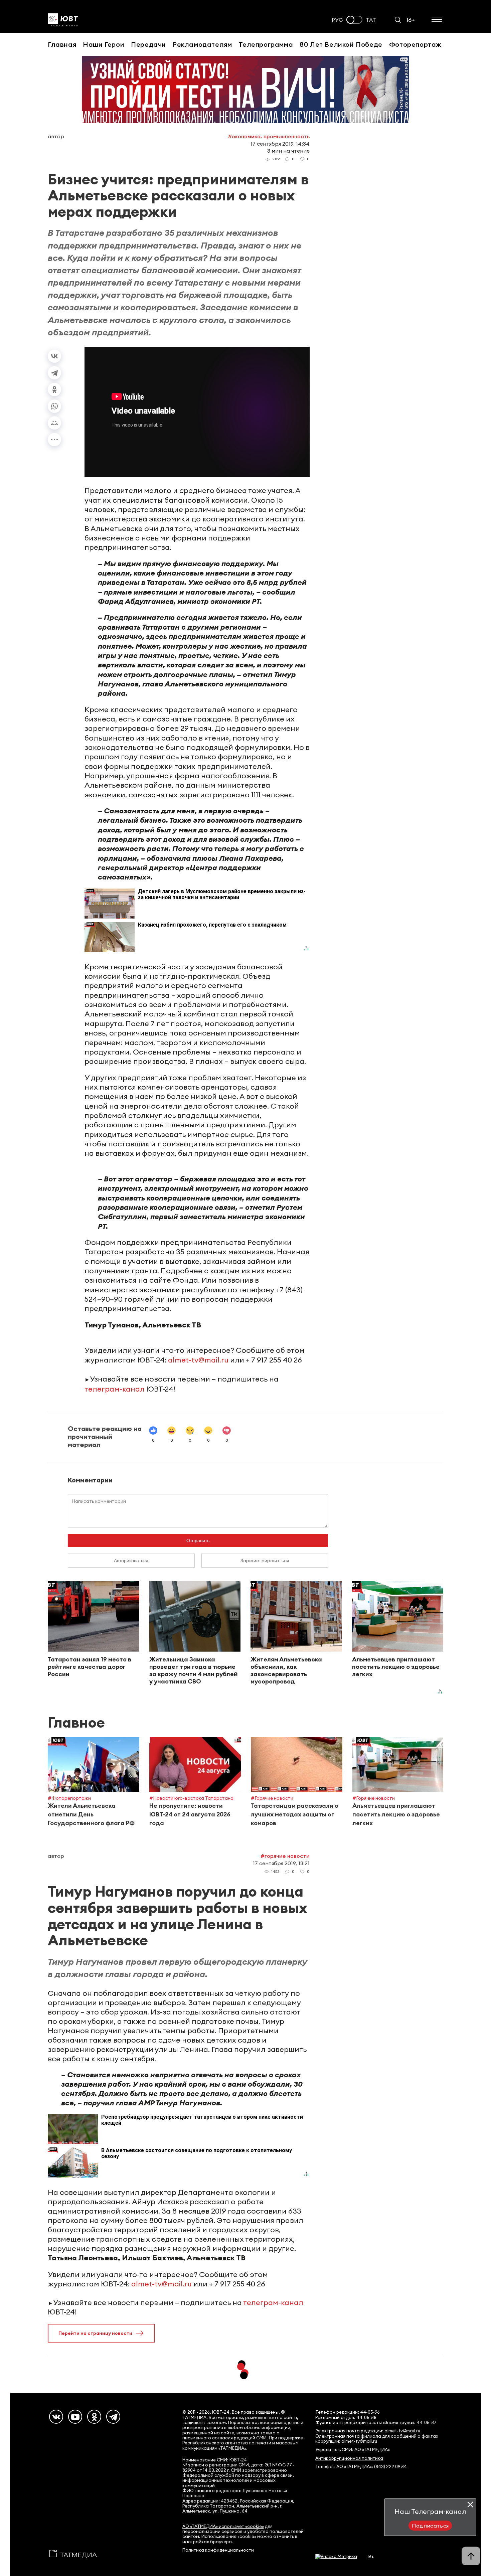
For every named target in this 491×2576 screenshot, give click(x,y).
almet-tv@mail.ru (198, 1360)
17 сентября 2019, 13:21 (281, 1863)
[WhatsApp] (54, 406)
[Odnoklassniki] (94, 2417)
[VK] (56, 2417)
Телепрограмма (266, 44)
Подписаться (430, 2526)
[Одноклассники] (54, 389)
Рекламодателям (202, 44)
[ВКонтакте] (54, 356)
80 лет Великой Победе (341, 44)
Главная (62, 44)
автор (56, 136)
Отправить (198, 1541)
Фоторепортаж (415, 44)
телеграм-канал (115, 1389)
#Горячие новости (285, 1856)
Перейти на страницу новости (95, 2333)
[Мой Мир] (54, 423)
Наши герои (104, 44)
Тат (371, 20)
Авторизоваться (131, 1561)
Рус (337, 20)
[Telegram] (54, 373)
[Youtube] (75, 2417)
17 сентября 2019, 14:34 (280, 144)
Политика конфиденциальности (218, 2550)
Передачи (148, 44)
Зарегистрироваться (265, 1561)
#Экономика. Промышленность (269, 136)
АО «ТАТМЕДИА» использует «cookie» (223, 2526)
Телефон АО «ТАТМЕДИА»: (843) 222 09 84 (361, 2467)
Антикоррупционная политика (349, 2458)
